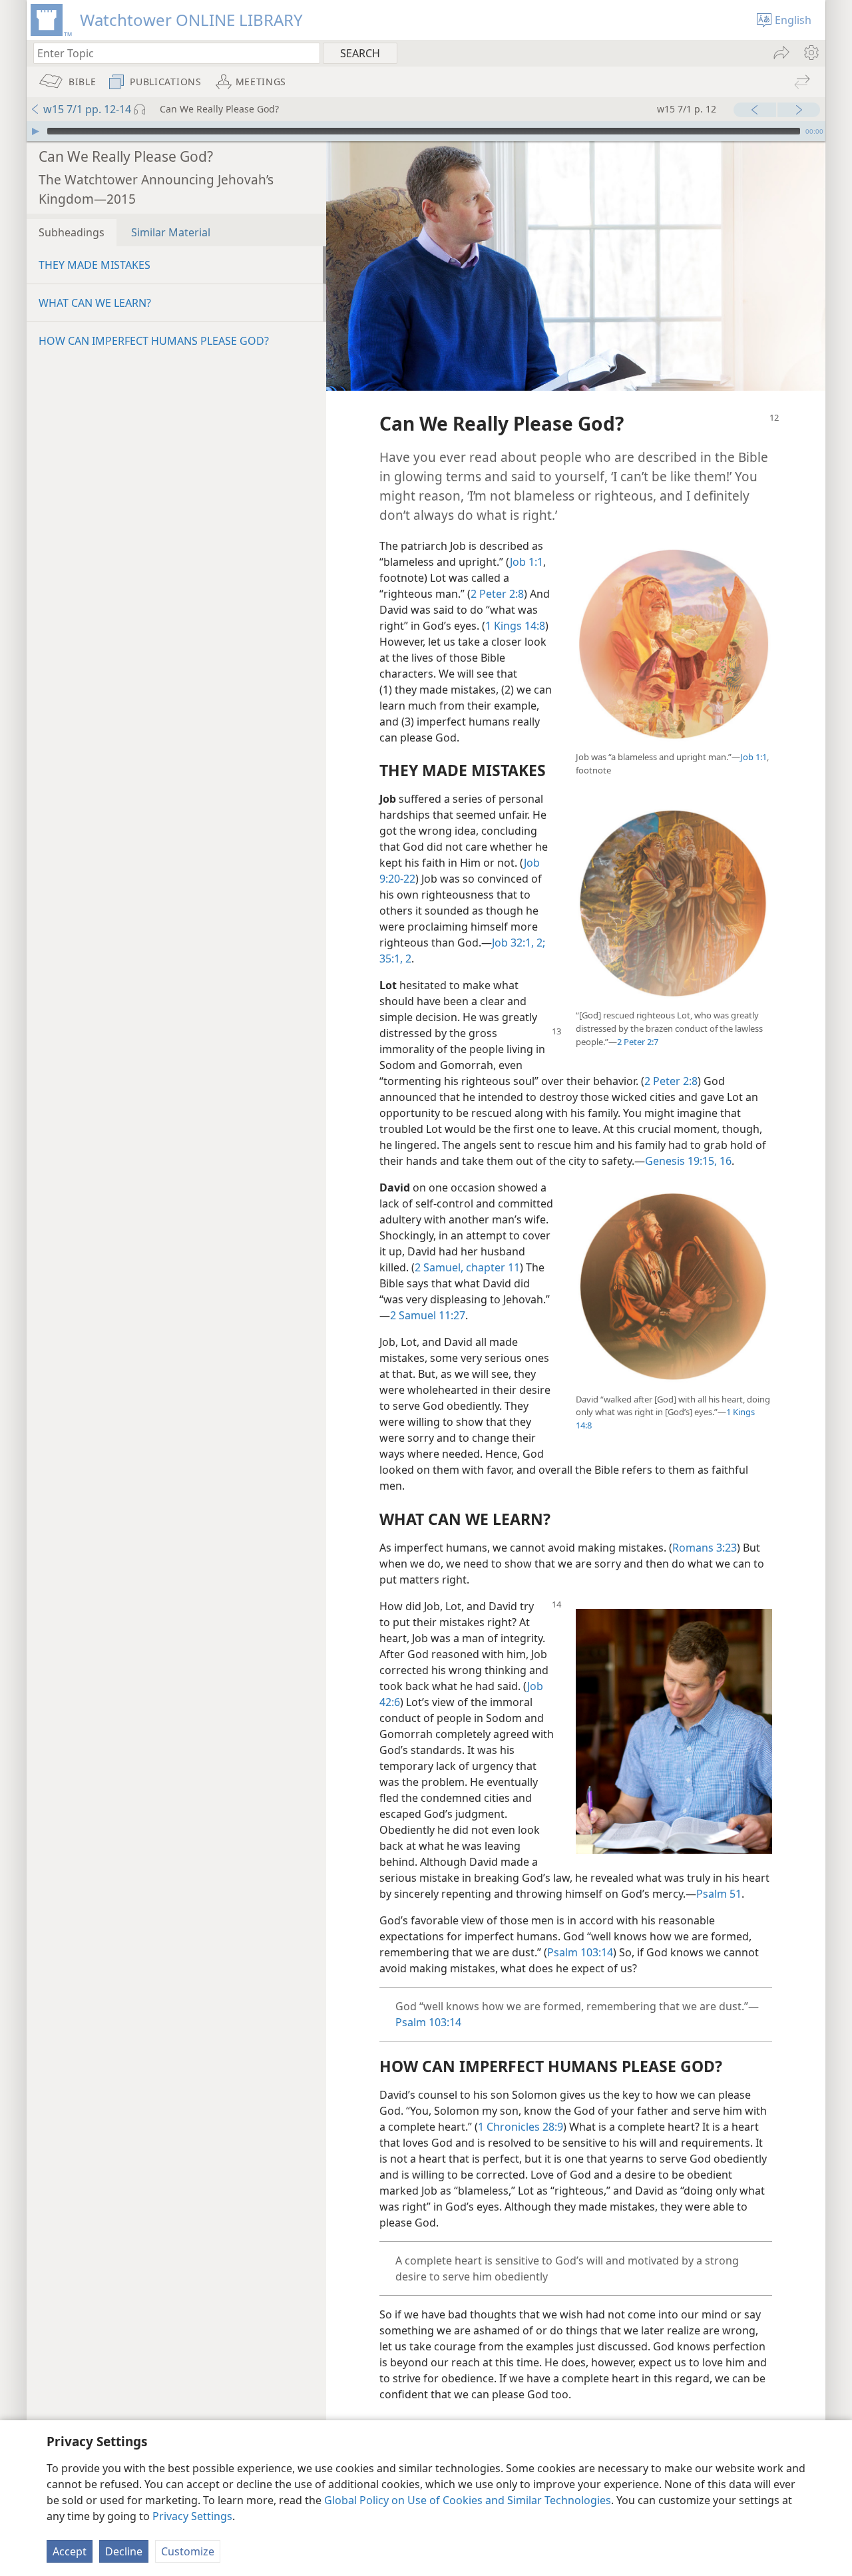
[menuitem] (810, 53)
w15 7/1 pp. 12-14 (87, 109)
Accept (70, 2551)
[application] (426, 131)
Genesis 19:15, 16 (688, 1161)
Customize (188, 2551)
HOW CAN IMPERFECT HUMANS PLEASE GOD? (154, 341)
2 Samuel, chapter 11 (467, 1267)
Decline (124, 2551)
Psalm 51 (719, 1894)
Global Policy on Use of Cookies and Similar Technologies (468, 2500)
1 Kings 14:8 (515, 626)
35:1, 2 (395, 959)
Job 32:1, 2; (519, 943)
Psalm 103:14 (580, 1952)
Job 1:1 (753, 757)
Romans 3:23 (705, 1548)
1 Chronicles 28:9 (521, 2127)
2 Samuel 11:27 (428, 1315)
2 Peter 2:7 (638, 1042)
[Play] (35, 131)
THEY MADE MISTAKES (95, 265)
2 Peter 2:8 (497, 594)
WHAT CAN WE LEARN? (95, 303)
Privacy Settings (192, 2516)
